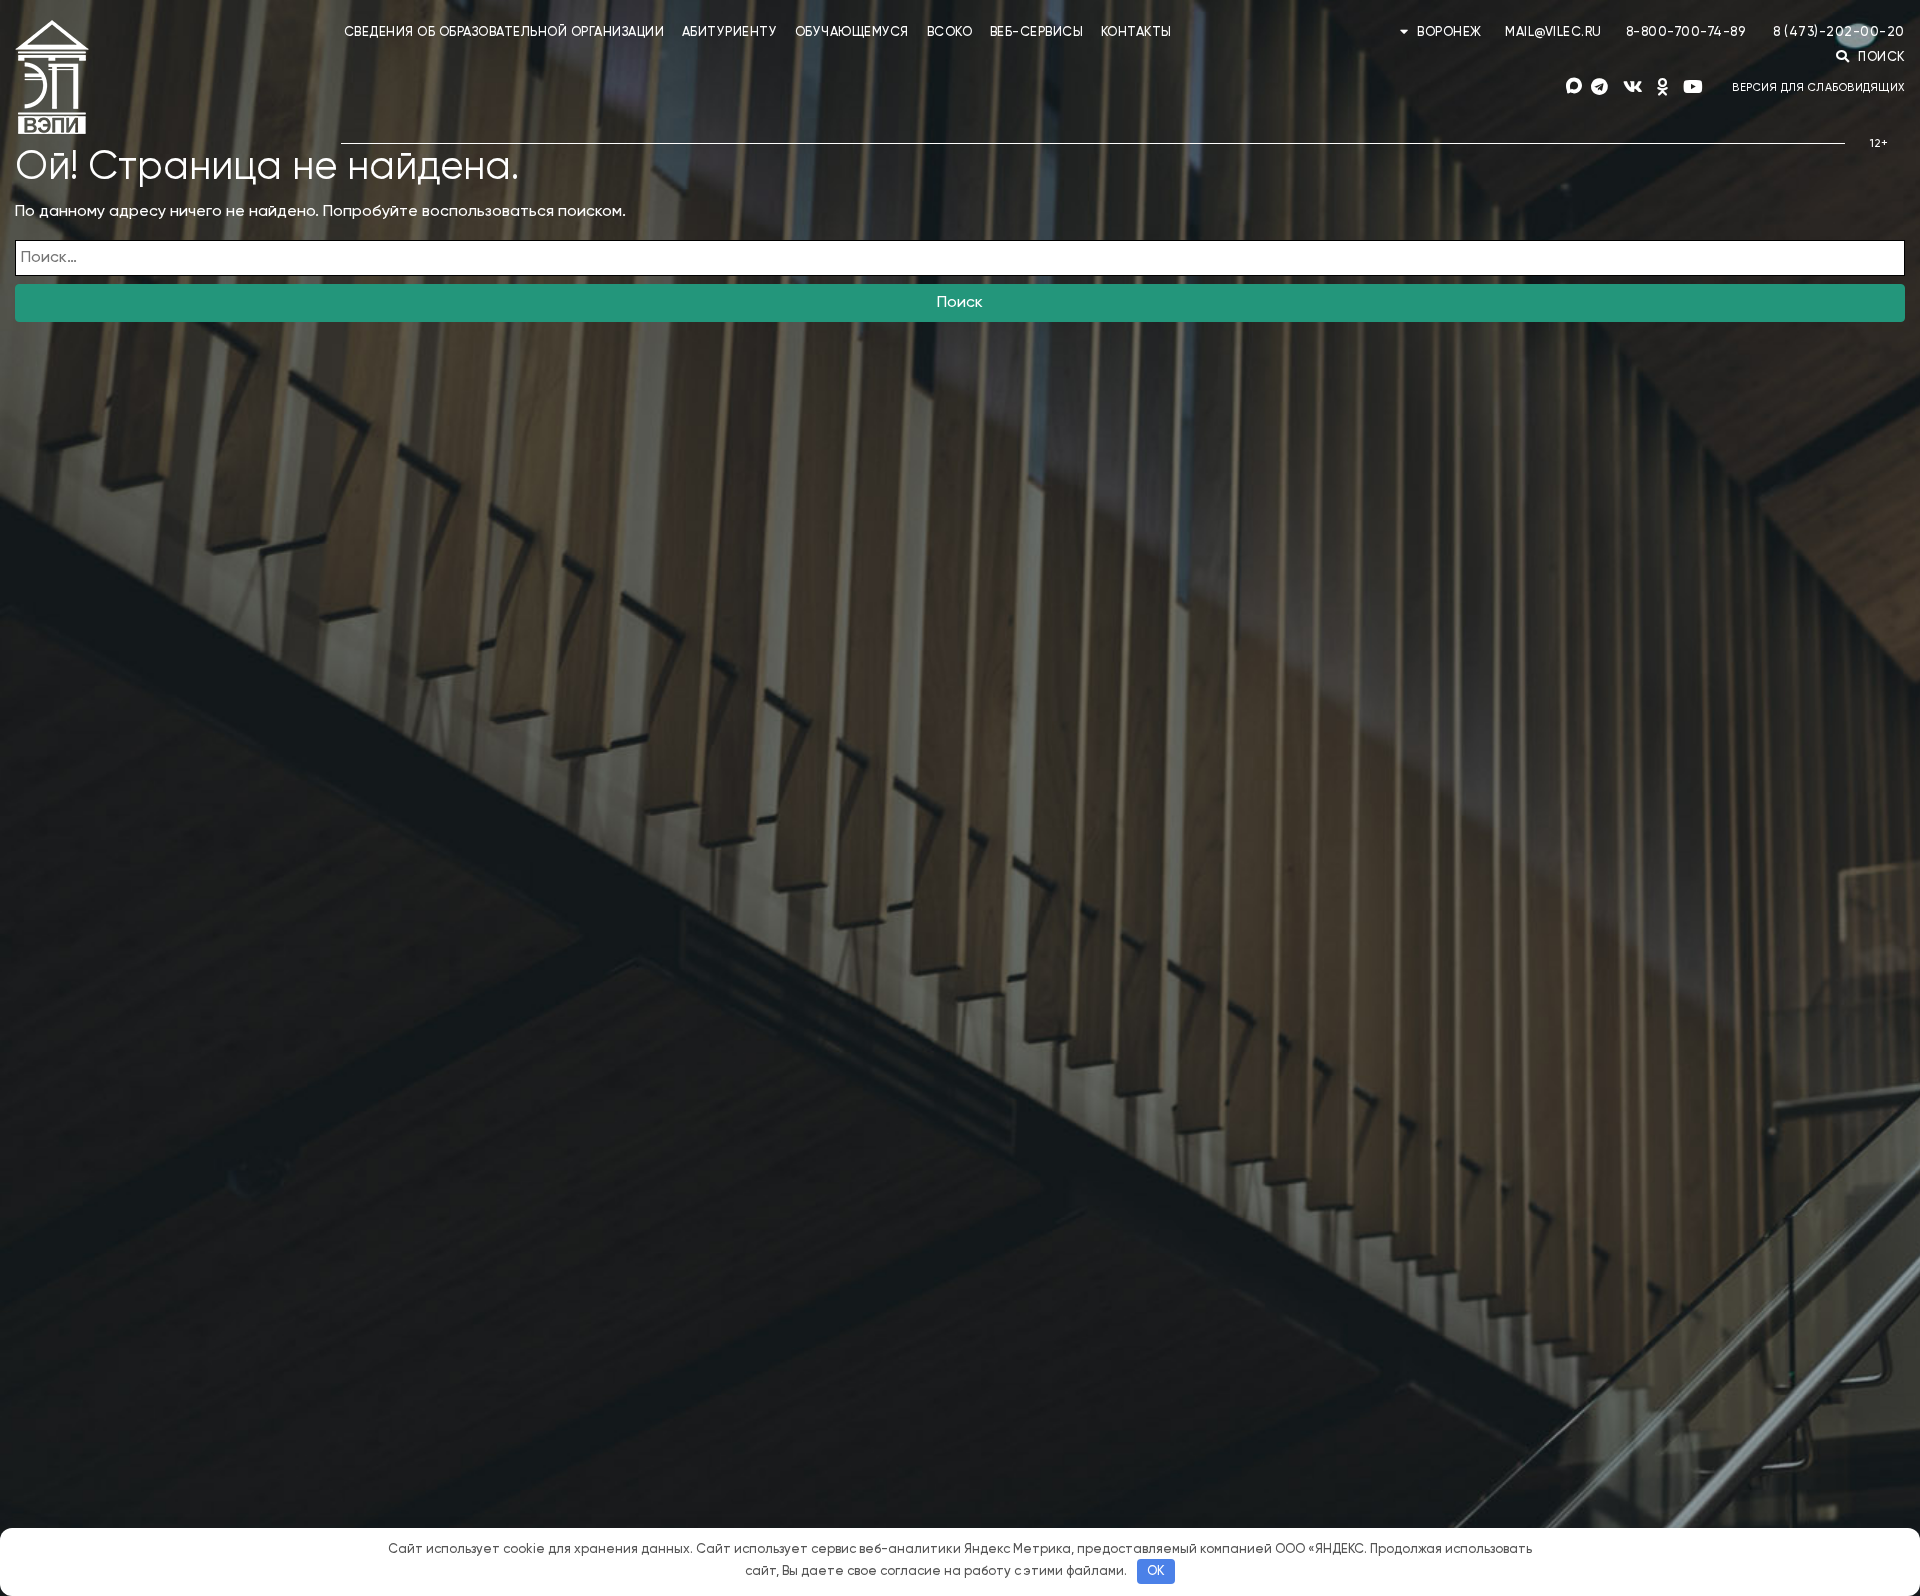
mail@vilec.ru (1553, 32)
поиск (1880, 57)
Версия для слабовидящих (1818, 87)
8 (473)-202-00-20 (1839, 32)
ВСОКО (950, 32)
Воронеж (1449, 32)
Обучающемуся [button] (852, 32)
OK (1155, 1571)
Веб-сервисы (1037, 32)
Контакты (1136, 32)
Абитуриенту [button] (730, 32)
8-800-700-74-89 (1686, 32)
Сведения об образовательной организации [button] (504, 32)
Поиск (960, 303)
